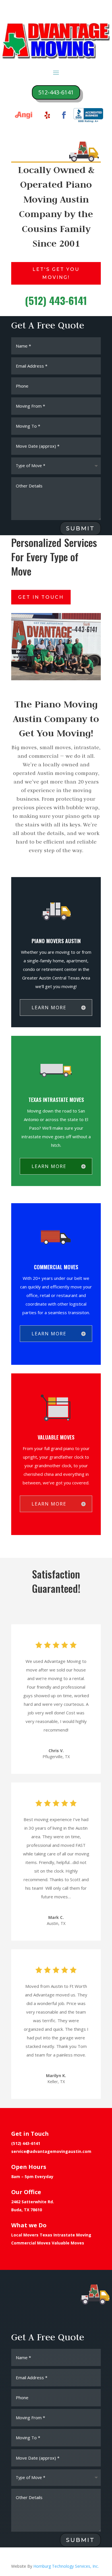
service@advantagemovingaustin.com (51, 2151)
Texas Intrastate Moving (65, 2235)
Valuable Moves (68, 2243)
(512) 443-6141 (26, 2143)
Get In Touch (41, 597)
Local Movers (25, 2235)
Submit (80, 528)
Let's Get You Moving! (56, 273)
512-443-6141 (56, 92)
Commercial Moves (31, 2243)
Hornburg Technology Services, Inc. (66, 2566)
